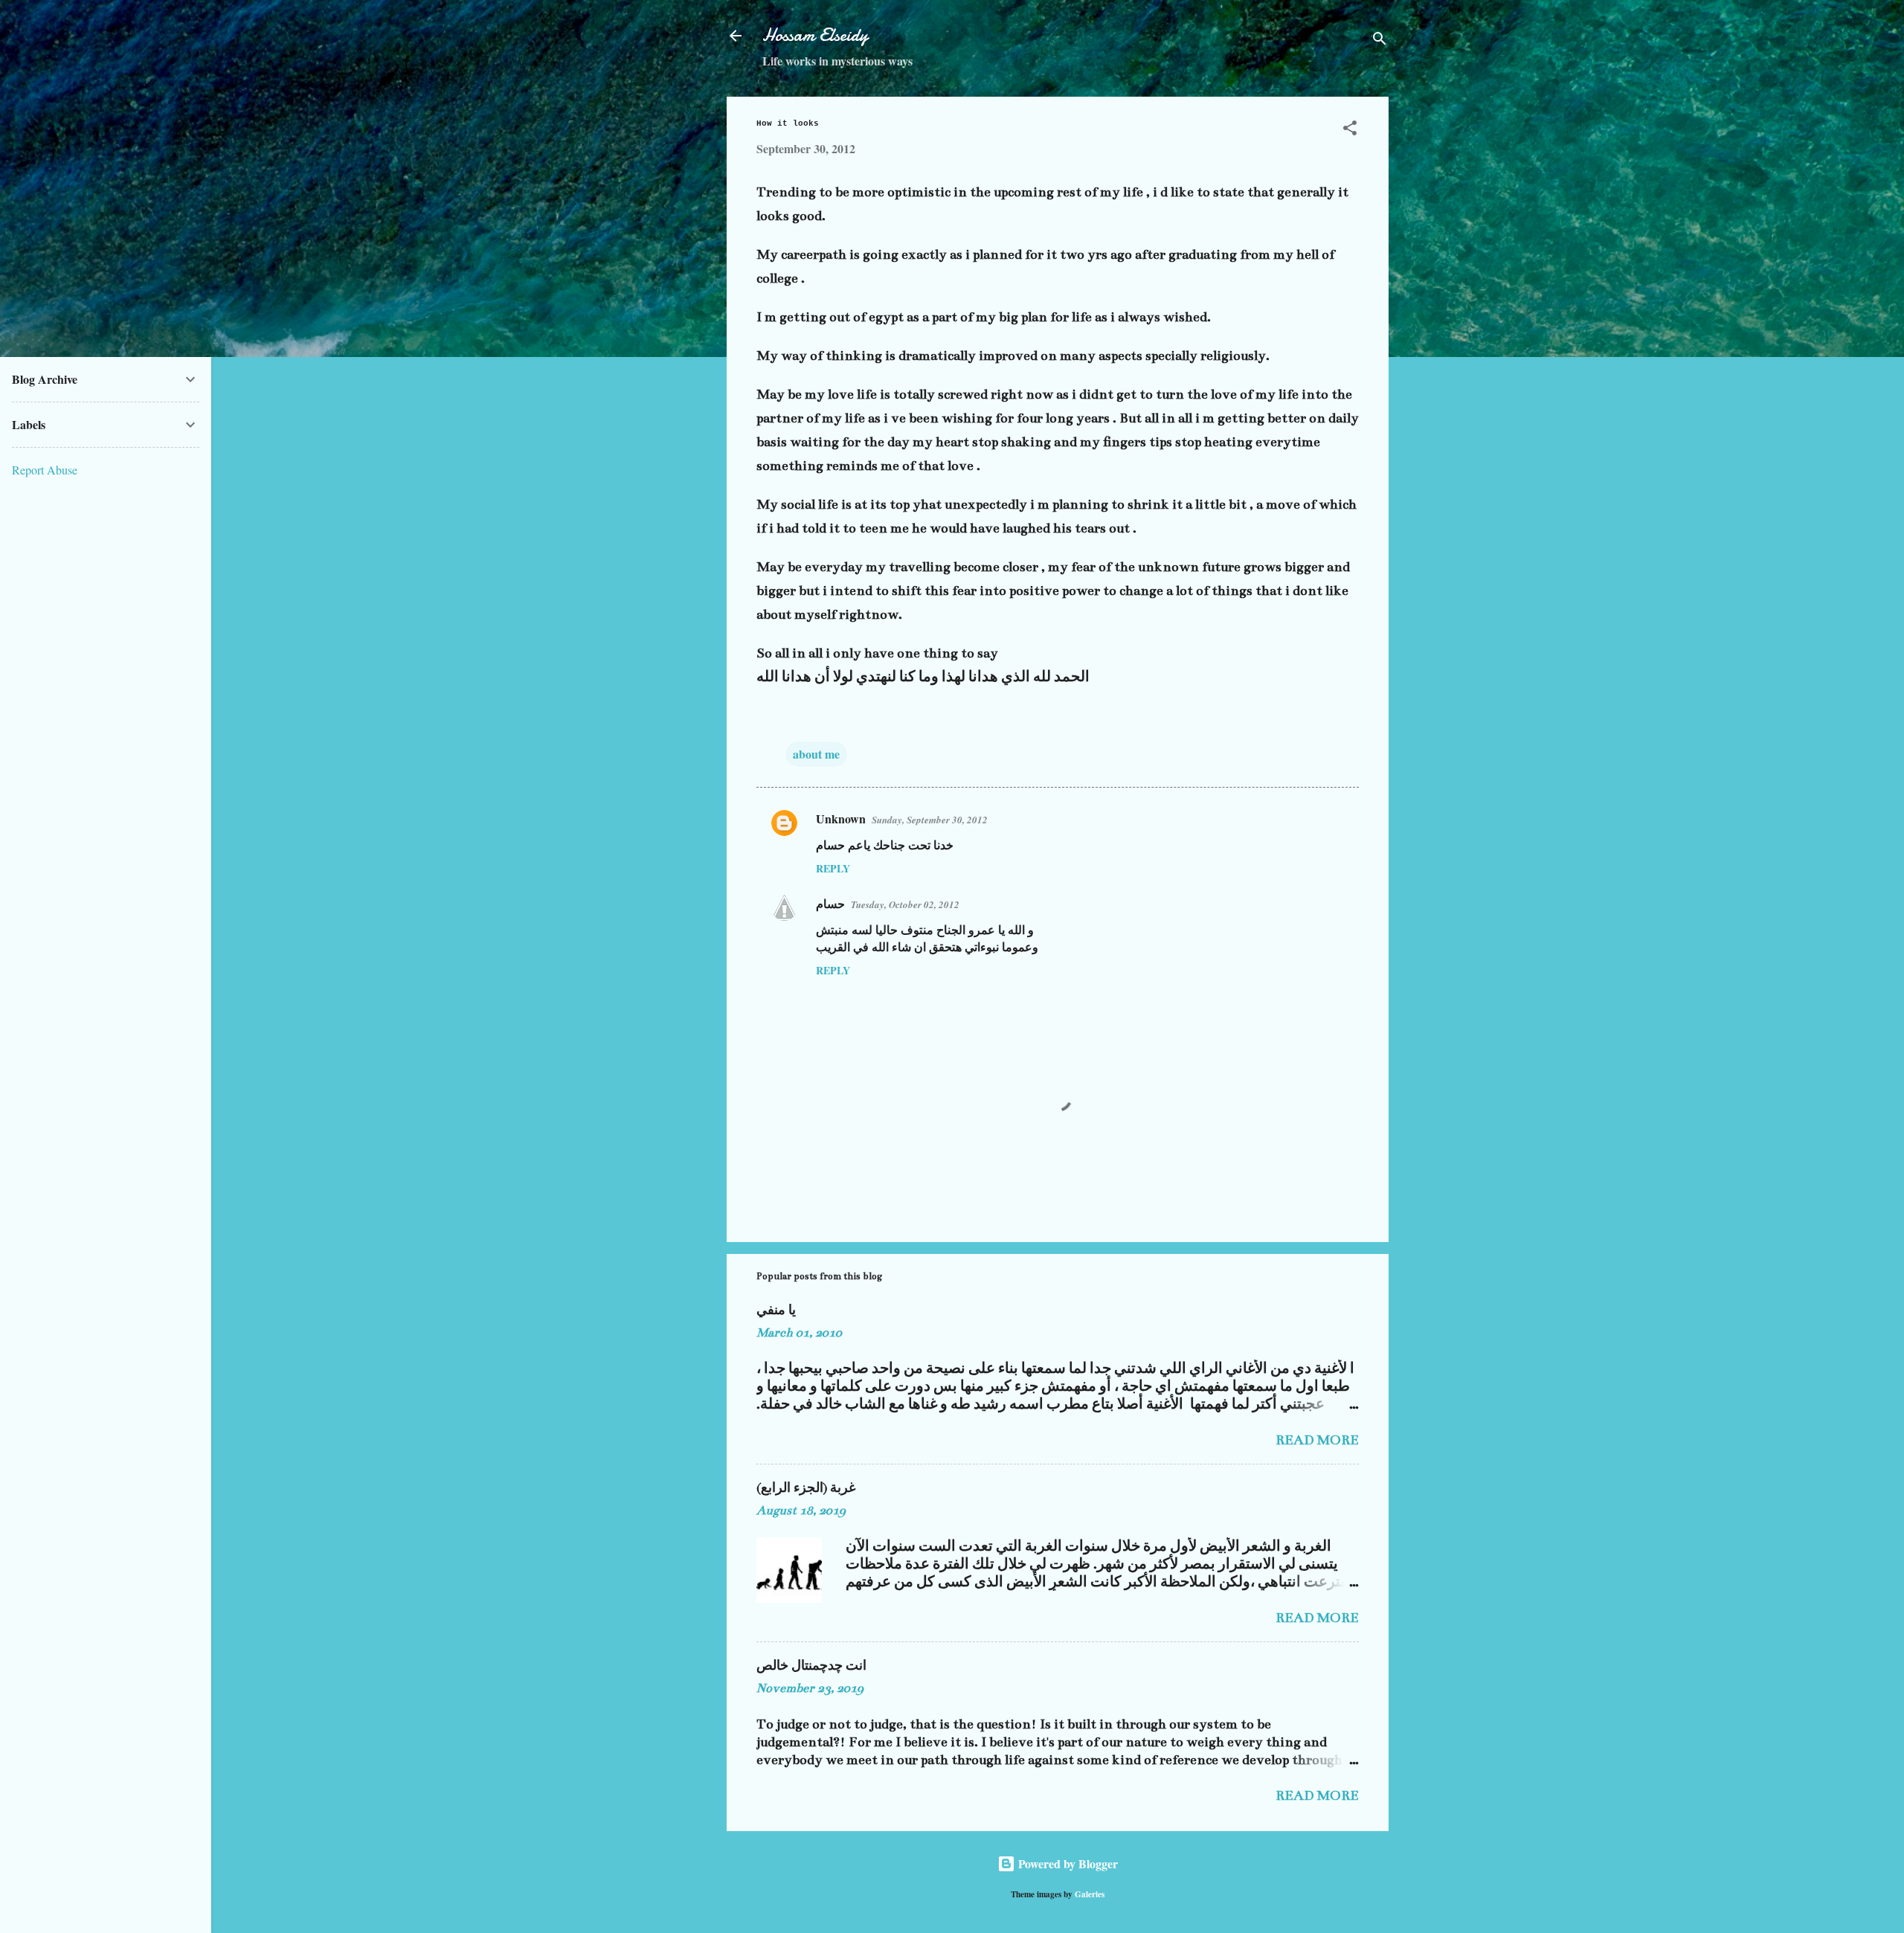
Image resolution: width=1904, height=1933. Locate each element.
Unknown (841, 818)
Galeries (1090, 1894)
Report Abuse (45, 470)
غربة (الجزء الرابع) (806, 1488)
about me (816, 754)
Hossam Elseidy (815, 35)
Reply (833, 868)
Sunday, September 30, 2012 (930, 820)
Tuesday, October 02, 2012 (905, 904)
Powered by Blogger (1067, 1863)
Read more (1317, 1440)
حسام (830, 903)
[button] (1350, 130)
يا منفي (776, 1310)
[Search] (1380, 41)
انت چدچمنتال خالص (811, 1666)
